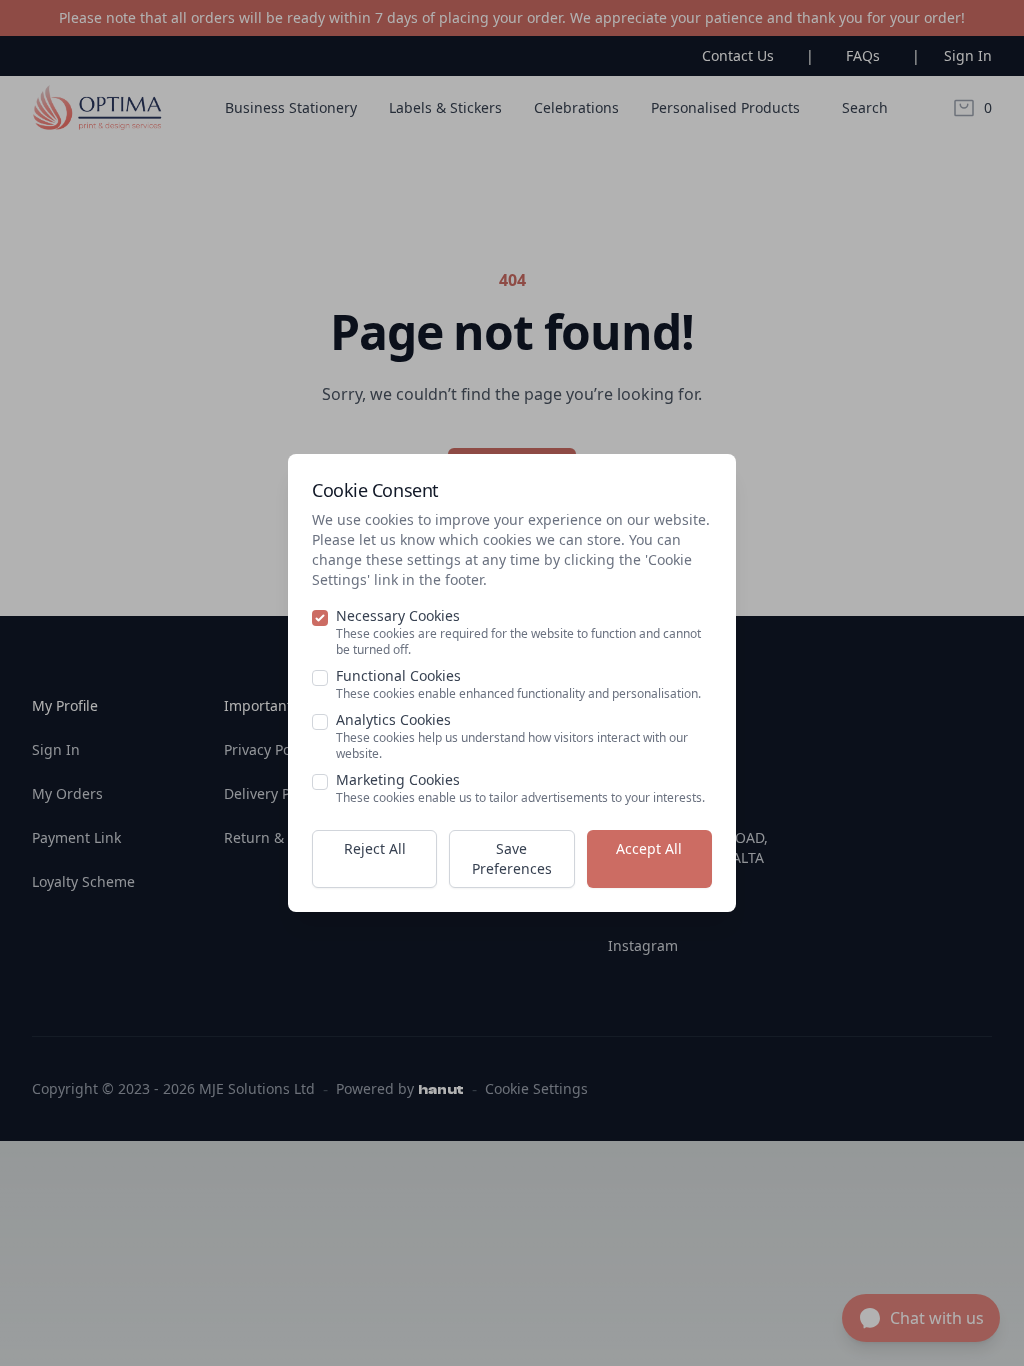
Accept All (649, 848)
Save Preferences (512, 858)
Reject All (375, 848)
